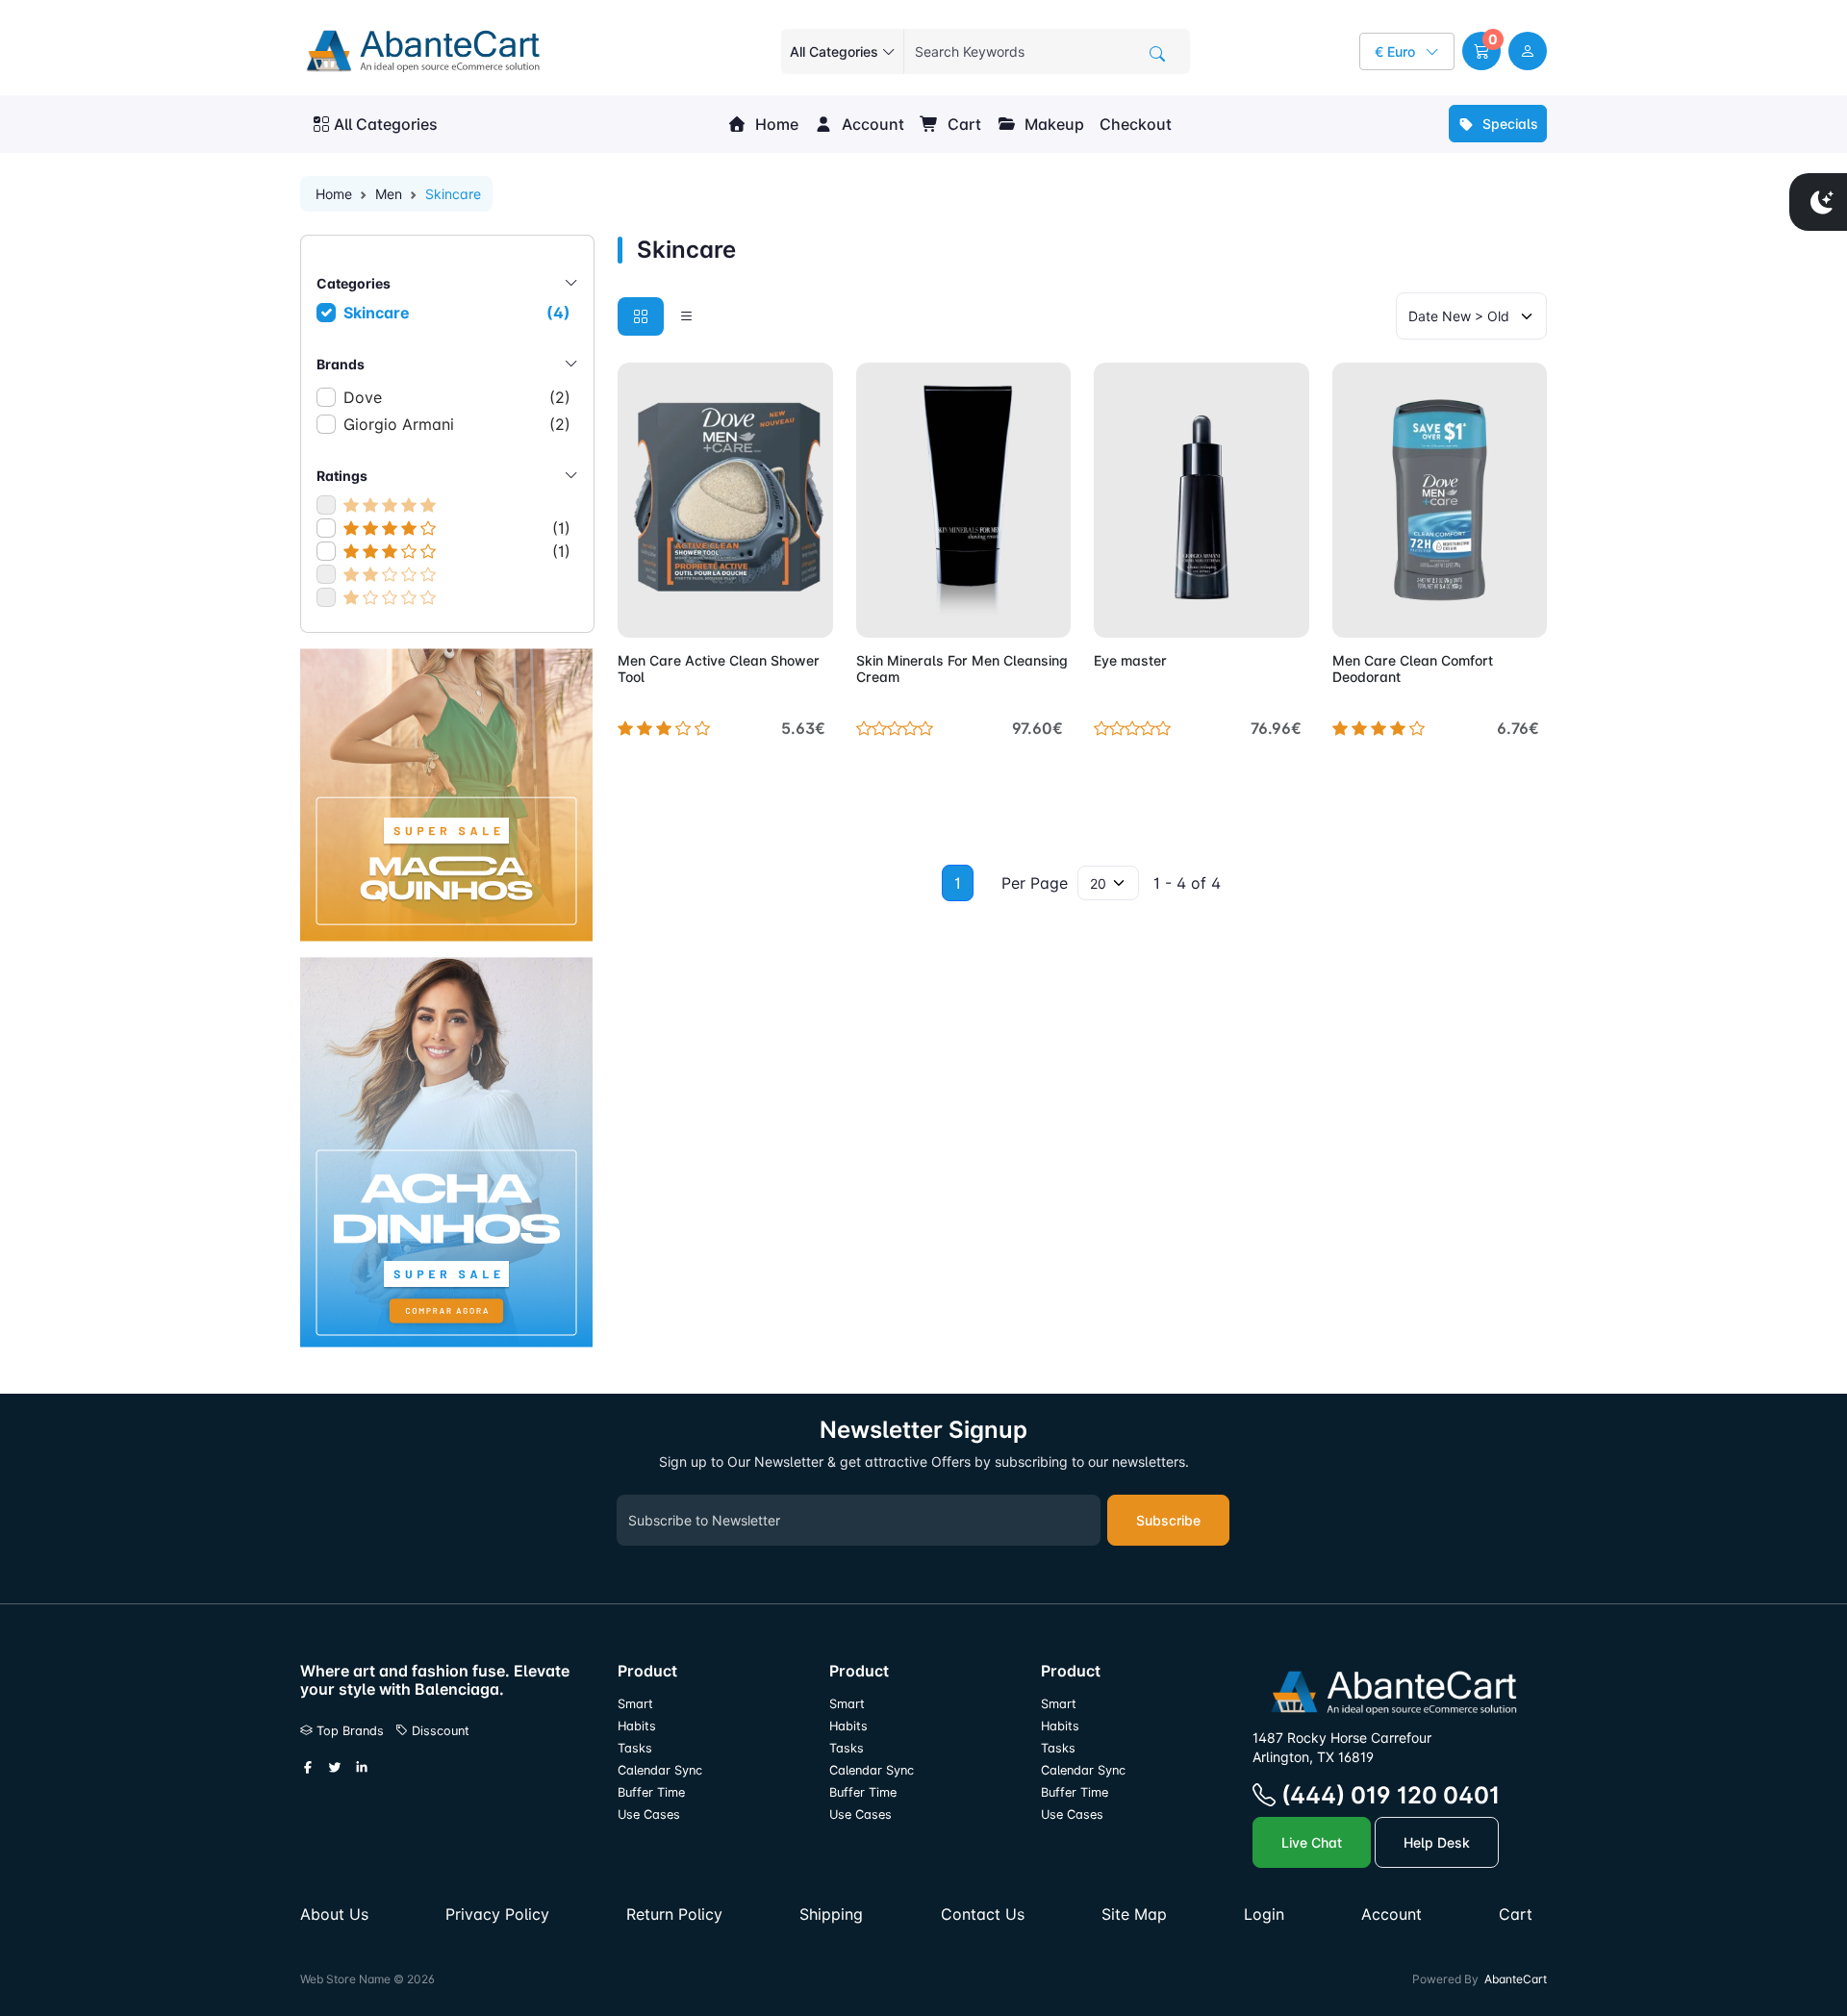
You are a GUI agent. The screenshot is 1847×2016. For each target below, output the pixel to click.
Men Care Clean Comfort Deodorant (1413, 668)
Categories (354, 283)
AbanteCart (1516, 1979)
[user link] (1528, 51)
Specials (1508, 124)
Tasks (635, 1748)
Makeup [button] (1052, 124)
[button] (1481, 51)
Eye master (1130, 660)
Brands (341, 364)
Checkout (1136, 124)
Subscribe (1168, 1520)
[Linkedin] (362, 1769)
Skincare (457, 313)
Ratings (342, 476)
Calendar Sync (660, 1770)
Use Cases (649, 1814)
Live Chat (1312, 1842)
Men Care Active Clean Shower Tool (719, 668)
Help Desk (1437, 1842)
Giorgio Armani (457, 424)
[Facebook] (308, 1769)
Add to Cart (773, 612)
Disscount (439, 1731)
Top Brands (348, 1731)
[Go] (1157, 54)
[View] (639, 612)
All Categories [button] (386, 124)
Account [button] (871, 124)
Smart (635, 1704)
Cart (962, 124)
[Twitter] (335, 1769)
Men (389, 194)
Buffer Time (651, 1792)
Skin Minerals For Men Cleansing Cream (962, 668)
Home (775, 124)
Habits (637, 1726)
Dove (457, 397)
